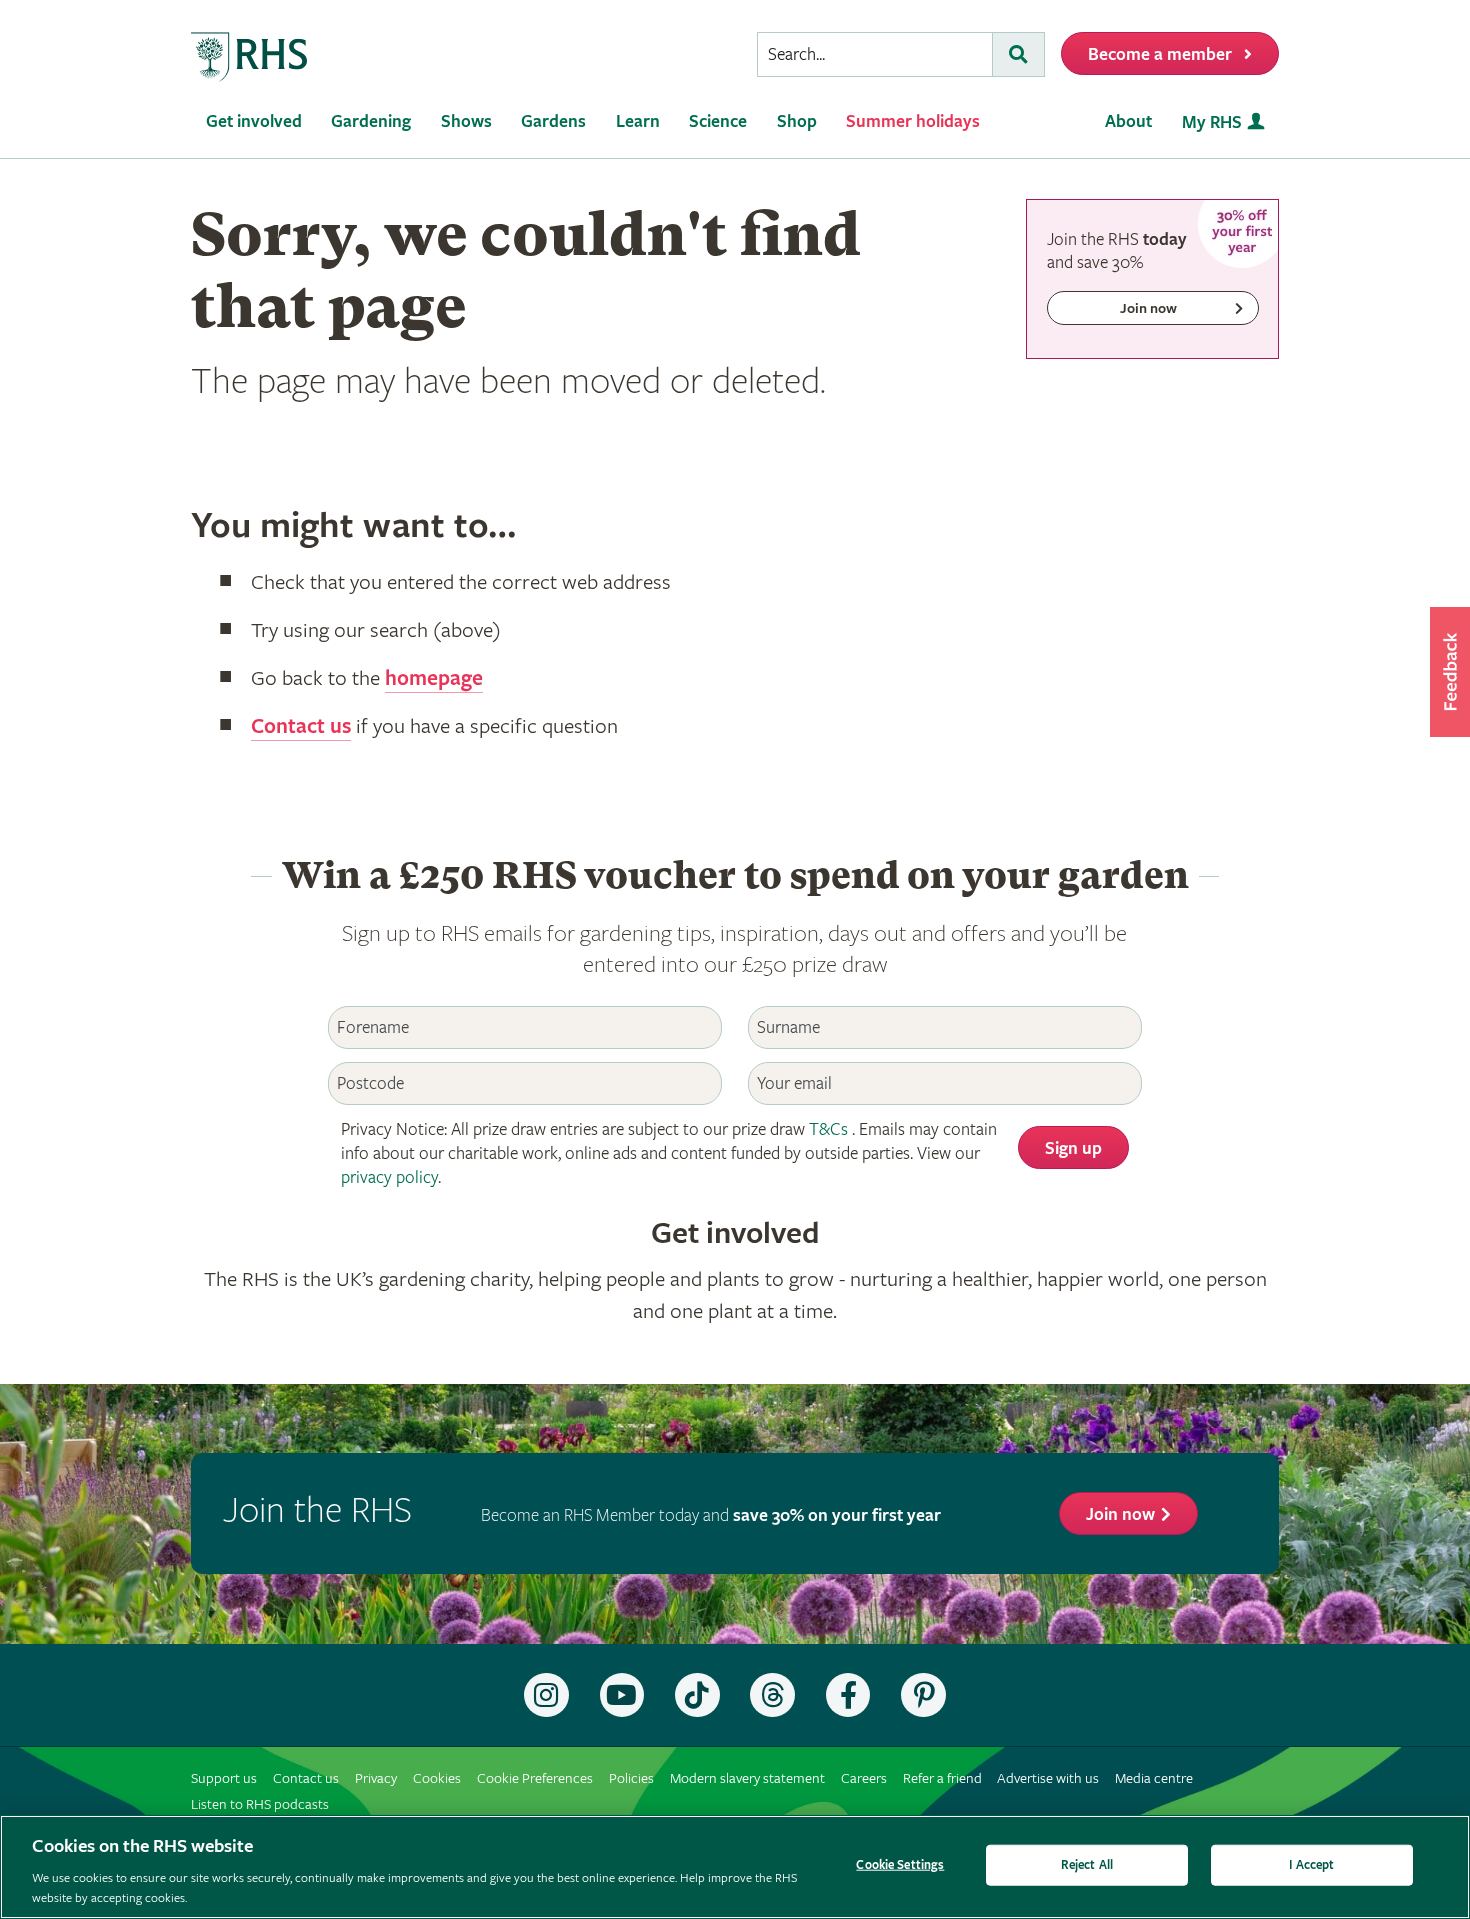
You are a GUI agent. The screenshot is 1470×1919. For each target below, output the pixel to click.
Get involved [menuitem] (254, 121)
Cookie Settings (900, 1865)
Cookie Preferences (535, 1778)
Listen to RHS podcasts (260, 1804)
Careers (864, 1778)
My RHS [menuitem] (1212, 122)
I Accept (1311, 1865)
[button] (1450, 672)
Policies (631, 1778)
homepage (434, 679)
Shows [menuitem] (466, 121)
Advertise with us (1048, 1778)
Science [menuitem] (718, 121)
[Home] (250, 57)
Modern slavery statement (747, 1778)
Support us (224, 1778)
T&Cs (828, 1129)
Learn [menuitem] (638, 121)
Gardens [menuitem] (553, 121)
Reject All (1087, 1865)
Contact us (301, 727)
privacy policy (389, 1177)
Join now (1120, 1514)
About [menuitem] (1128, 121)
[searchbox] (875, 54)
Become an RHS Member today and (711, 1515)
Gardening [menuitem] (371, 121)
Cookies (437, 1778)
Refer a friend (942, 1778)
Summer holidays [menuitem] (913, 121)
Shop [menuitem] (797, 121)
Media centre (1154, 1778)
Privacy (376, 1778)
